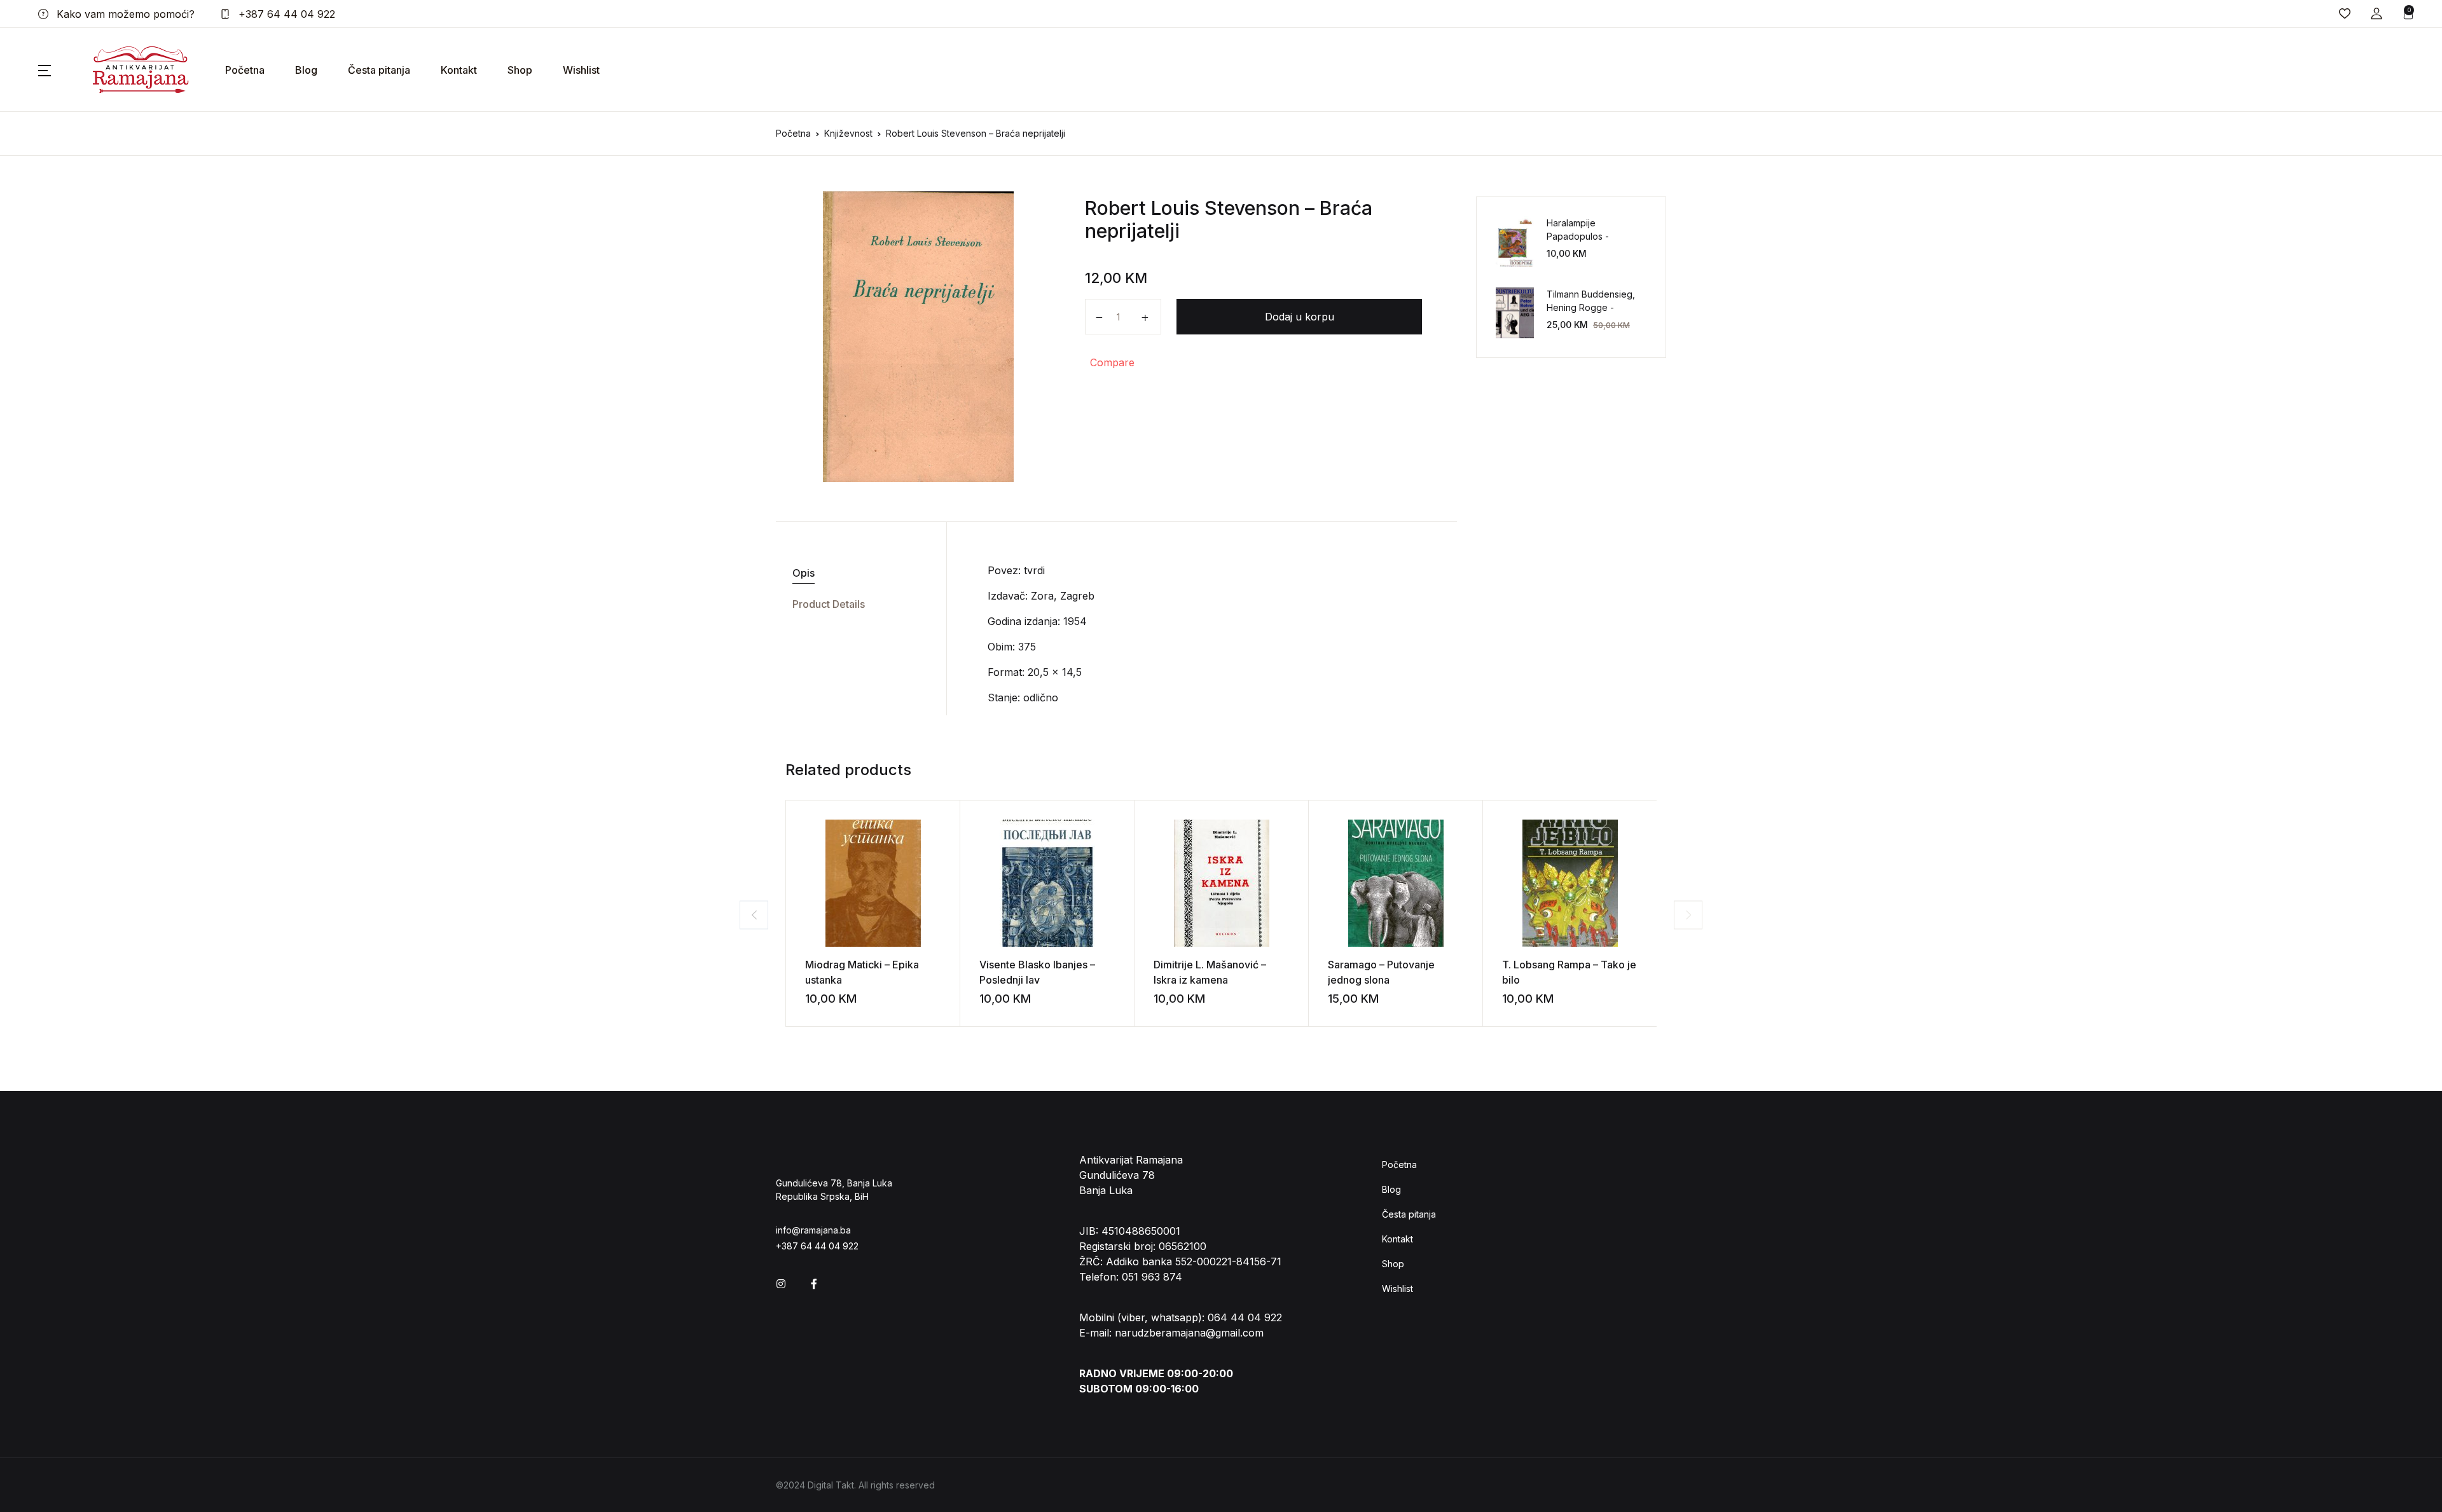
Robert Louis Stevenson (1192, 208)
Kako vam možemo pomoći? (124, 14)
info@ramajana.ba (813, 1230)
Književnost (848, 133)
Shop (520, 70)
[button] (2376, 14)
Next (1688, 915)
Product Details (829, 604)
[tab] (856, 573)
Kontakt (459, 70)
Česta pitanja (379, 70)
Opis (804, 573)
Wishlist (581, 70)
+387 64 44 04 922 (285, 14)
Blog (306, 70)
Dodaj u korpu (1300, 317)
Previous (754, 915)
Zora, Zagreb (1063, 596)
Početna (245, 70)
